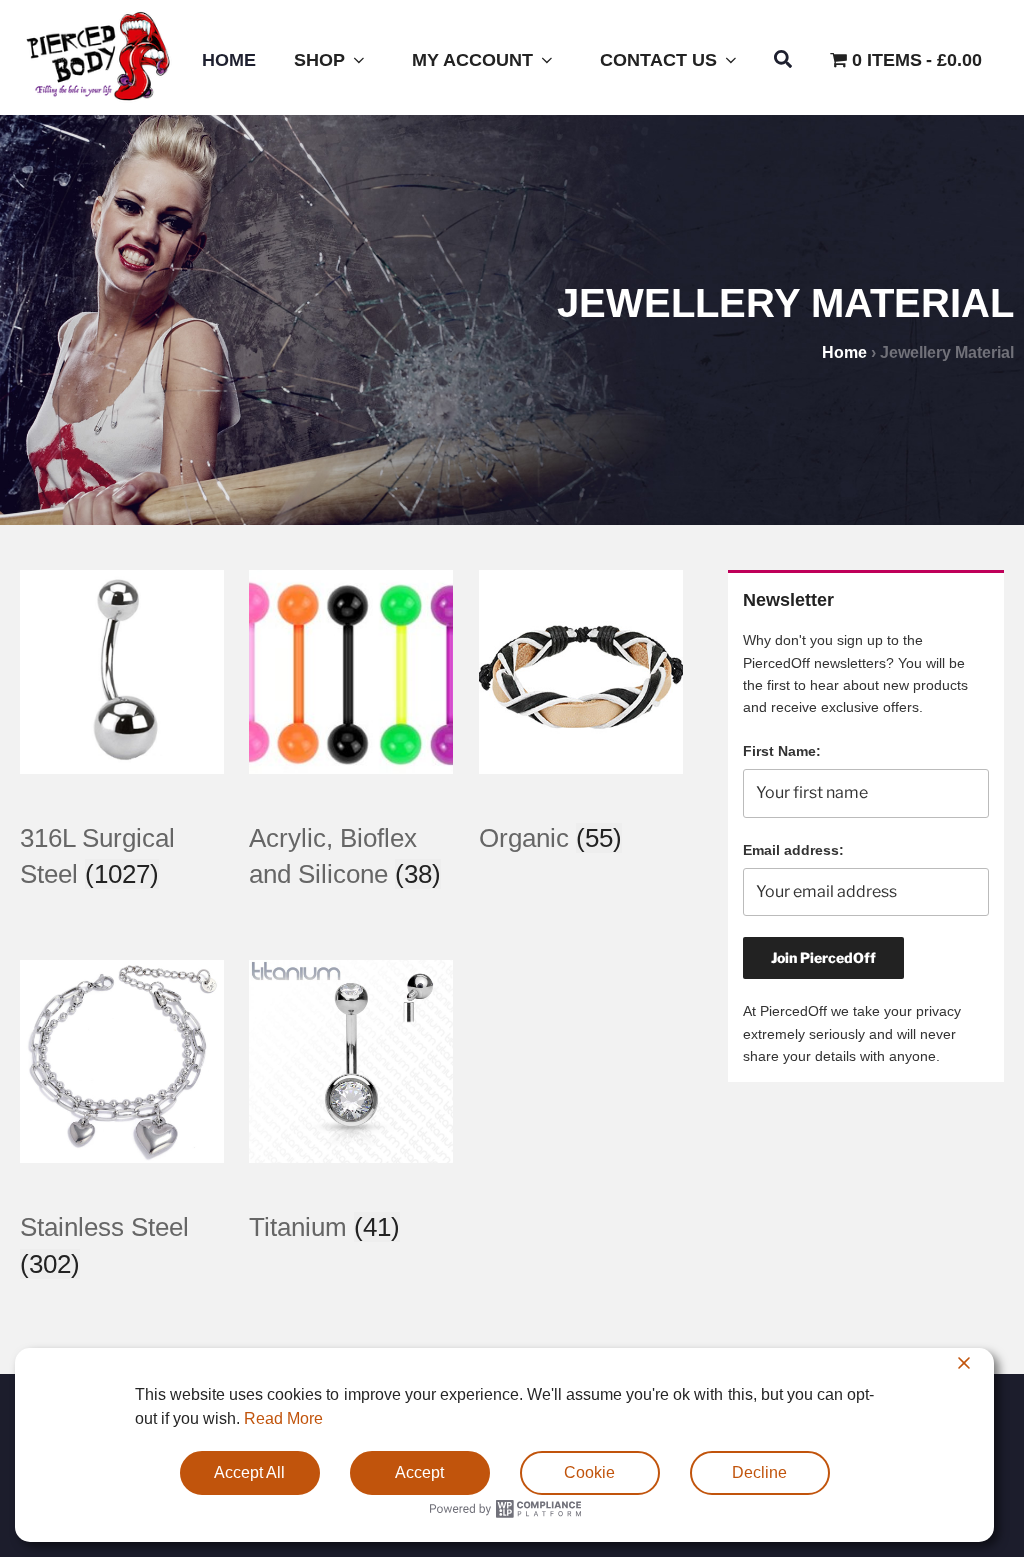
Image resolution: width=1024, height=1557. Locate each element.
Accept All (249, 1472)
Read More (283, 1418)
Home (229, 60)
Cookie (589, 1472)
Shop (319, 60)
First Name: (782, 751)
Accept (419, 1472)
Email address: (793, 850)
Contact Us (658, 60)
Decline (759, 1472)
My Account (472, 60)
